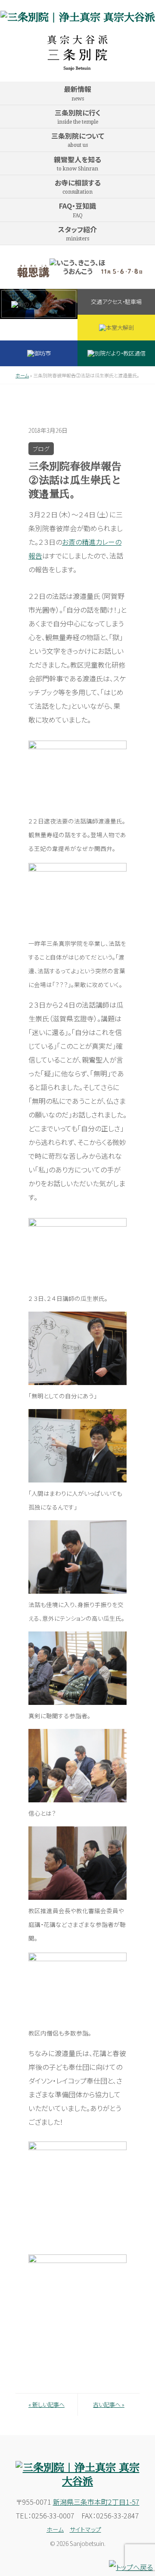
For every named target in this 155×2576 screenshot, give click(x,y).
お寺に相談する (78, 186)
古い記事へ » (109, 2404)
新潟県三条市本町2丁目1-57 (96, 2502)
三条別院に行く (78, 116)
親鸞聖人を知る (77, 163)
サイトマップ (85, 2529)
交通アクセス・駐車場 (116, 302)
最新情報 (77, 93)
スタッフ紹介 (77, 233)
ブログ (41, 449)
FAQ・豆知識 (77, 209)
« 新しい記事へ (46, 2404)
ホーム (22, 375)
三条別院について (78, 139)
